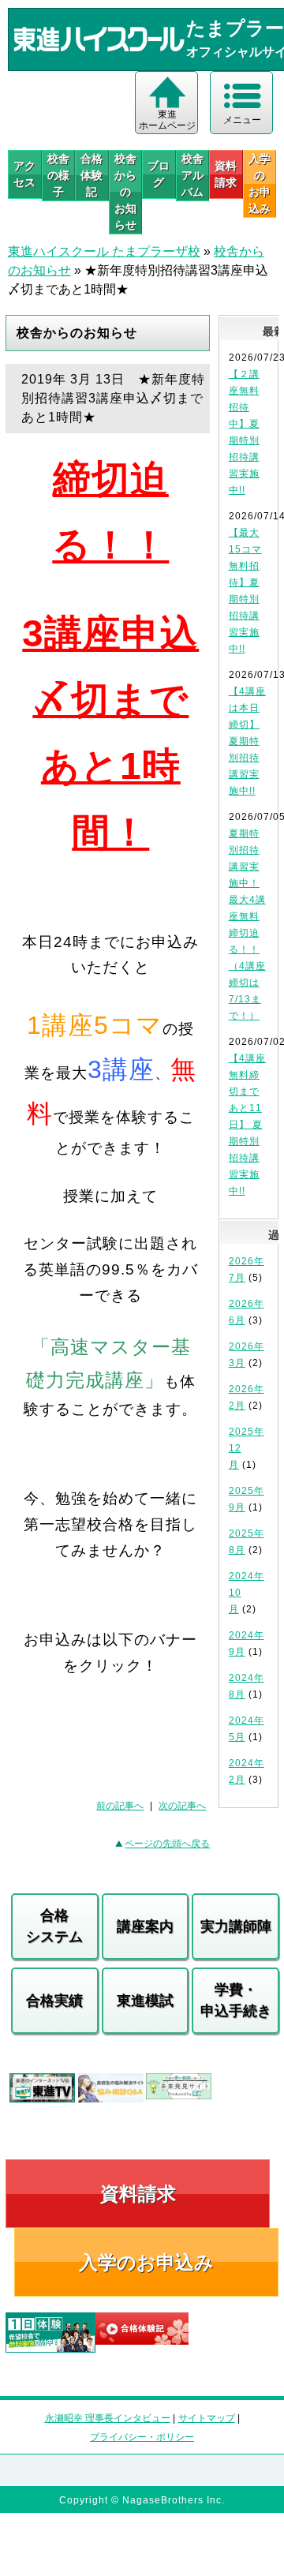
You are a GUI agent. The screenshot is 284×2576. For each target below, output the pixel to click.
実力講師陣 (236, 1926)
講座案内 (145, 1926)
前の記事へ (120, 1806)
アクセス (24, 174)
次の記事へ (182, 1806)
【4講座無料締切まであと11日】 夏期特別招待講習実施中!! (247, 1125)
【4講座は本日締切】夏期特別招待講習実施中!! (247, 741)
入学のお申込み (146, 2262)
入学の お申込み (260, 183)
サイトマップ (207, 2418)
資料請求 (226, 174)
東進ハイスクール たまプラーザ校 (104, 251)
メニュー (242, 120)
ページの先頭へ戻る (167, 1844)
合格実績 (54, 2001)
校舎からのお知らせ (125, 192)
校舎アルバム (192, 175)
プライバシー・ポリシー (142, 2437)
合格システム (54, 1926)
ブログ (159, 174)
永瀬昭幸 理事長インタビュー (108, 2418)
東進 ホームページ (167, 120)
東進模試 (145, 2001)
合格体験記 (92, 175)
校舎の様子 (58, 175)
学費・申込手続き (236, 2000)
